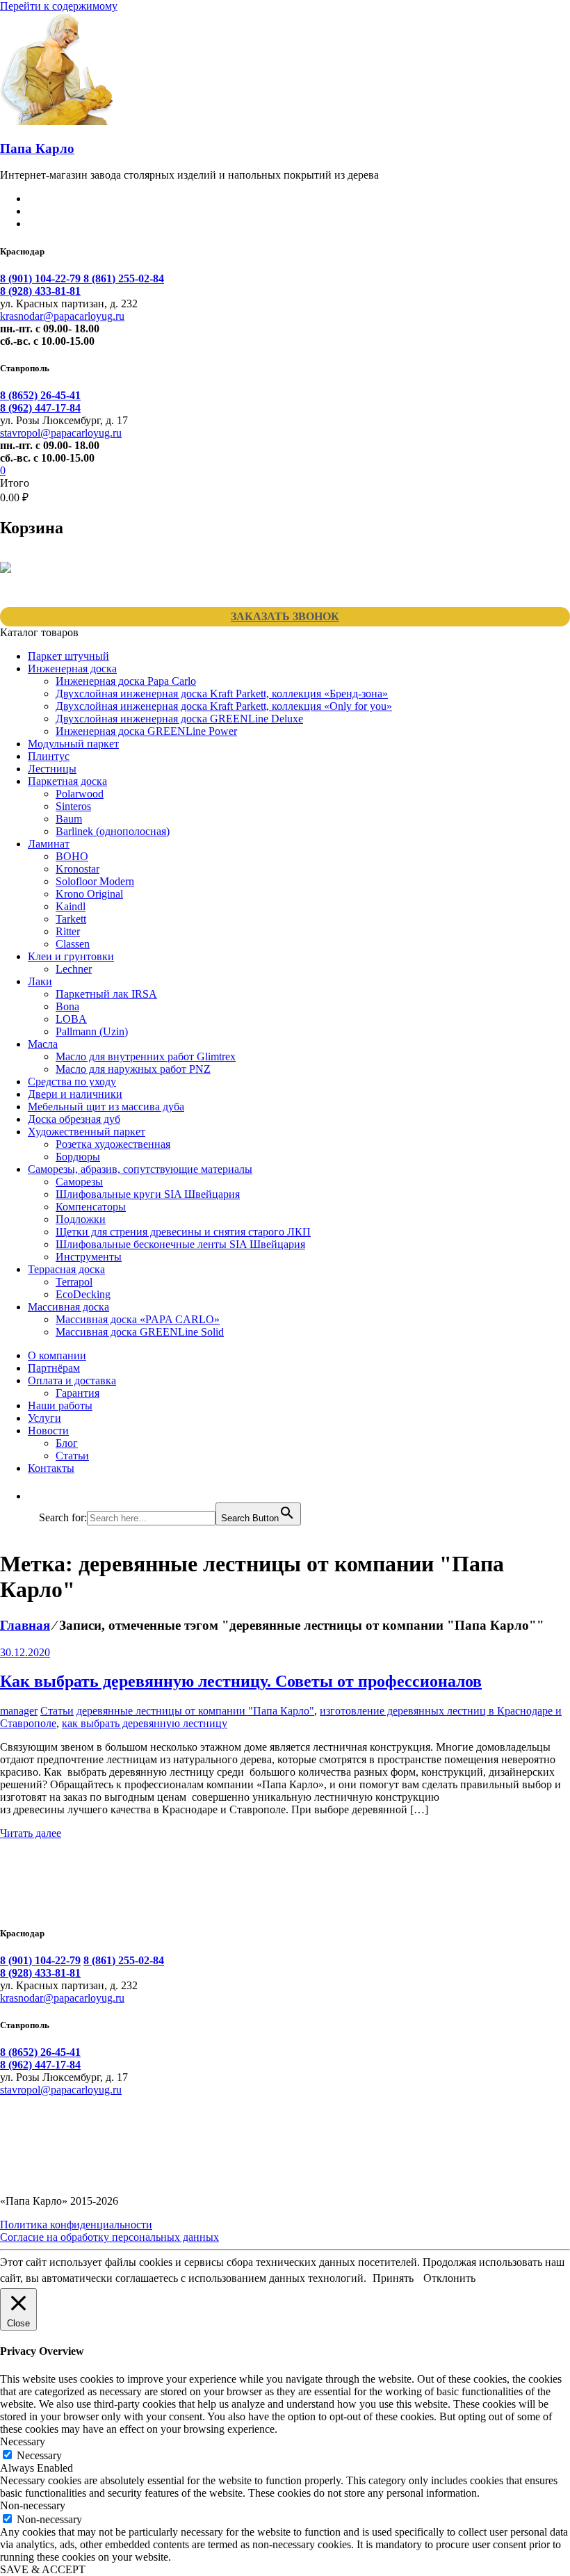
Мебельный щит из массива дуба (106, 1107)
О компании (57, 1355)
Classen (73, 944)
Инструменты (89, 1257)
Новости (48, 1431)
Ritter (68, 931)
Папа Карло (37, 148)
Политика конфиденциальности (76, 2225)
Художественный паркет (87, 1132)
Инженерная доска (72, 669)
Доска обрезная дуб (74, 1119)
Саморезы (79, 1182)
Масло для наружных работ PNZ (133, 1069)
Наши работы (60, 1406)
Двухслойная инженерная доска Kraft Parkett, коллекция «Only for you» (224, 706)
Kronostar (78, 869)
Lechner (74, 969)
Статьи (72, 1456)
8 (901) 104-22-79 (42, 278)
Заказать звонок (285, 616)
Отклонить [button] (449, 2278)
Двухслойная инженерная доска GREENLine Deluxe (179, 719)
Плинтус (49, 756)
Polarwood (80, 794)
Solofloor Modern (95, 881)
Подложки (81, 1219)
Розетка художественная (113, 1144)
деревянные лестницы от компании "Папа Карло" (195, 1711)
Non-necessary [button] (33, 2505)
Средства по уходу (72, 1082)
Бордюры (78, 1157)
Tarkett (71, 919)
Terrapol (74, 1282)
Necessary (39, 2455)
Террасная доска (66, 1269)
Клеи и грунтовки (71, 956)
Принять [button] (393, 2278)
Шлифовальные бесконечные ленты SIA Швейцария (180, 1244)
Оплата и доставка (72, 1380)
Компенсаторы (91, 1207)
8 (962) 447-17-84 (40, 408)
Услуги (44, 1418)
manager (19, 1711)
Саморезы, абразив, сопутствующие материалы (140, 1169)
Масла (43, 1044)
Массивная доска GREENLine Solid (140, 1332)
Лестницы (52, 769)
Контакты (51, 1468)
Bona (67, 1006)
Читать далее (31, 1833)
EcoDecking (83, 1294)
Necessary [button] (23, 2441)
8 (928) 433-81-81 (40, 291)
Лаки (40, 981)
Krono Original (89, 894)
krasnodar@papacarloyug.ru (62, 316)
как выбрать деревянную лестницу (145, 1723)
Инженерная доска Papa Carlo (126, 681)
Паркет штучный (68, 656)
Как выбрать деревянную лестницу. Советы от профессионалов (241, 1681)
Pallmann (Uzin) (92, 1031)
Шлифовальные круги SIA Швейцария (148, 1194)
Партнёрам (54, 1368)
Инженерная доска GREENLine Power (146, 731)
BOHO (72, 856)
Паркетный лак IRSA (106, 994)
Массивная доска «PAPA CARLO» (138, 1319)
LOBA (71, 1019)
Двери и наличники (75, 1094)
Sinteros (73, 806)
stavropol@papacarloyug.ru (61, 433)
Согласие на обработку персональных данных (109, 2237)
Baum (69, 819)
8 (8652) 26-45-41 (40, 395)
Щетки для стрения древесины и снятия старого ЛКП (183, 1232)
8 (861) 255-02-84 (124, 278)
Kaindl (71, 906)
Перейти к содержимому (59, 6)
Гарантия (78, 1393)
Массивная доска (68, 1307)
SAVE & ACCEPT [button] (43, 2569)
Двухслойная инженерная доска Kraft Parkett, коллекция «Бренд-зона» (222, 694)
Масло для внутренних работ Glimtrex (146, 1056)
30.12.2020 (25, 1652)
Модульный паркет (73, 744)
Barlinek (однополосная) (113, 831)
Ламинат (49, 844)
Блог (67, 1443)
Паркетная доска (67, 781)
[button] (46, 1496)
